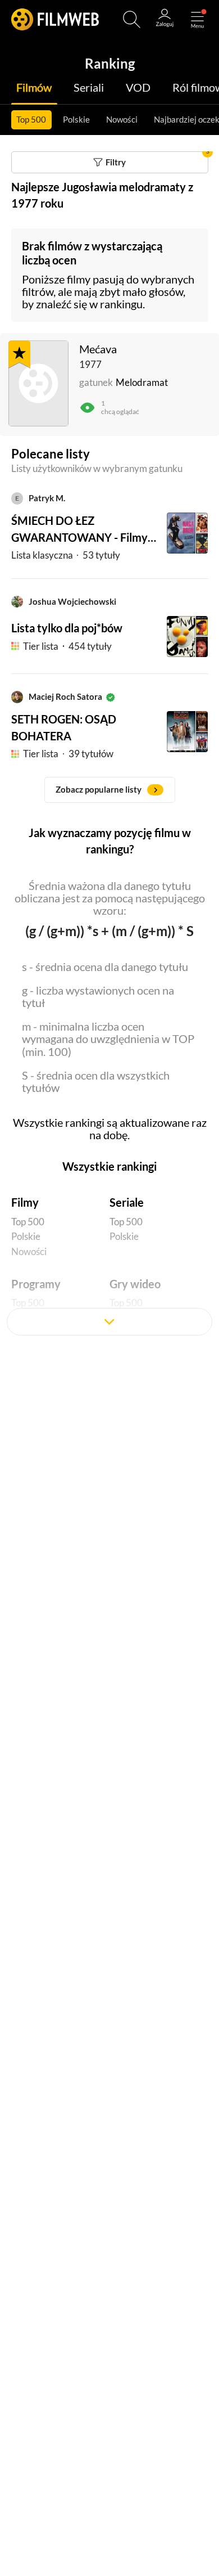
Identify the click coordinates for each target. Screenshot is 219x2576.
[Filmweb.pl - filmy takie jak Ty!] (55, 19)
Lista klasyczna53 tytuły (66, 555)
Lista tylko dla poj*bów (67, 628)
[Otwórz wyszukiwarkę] (132, 19)
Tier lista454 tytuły (67, 646)
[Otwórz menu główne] (197, 19)
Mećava (98, 349)
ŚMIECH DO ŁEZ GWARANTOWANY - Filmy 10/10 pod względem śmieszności (79, 530)
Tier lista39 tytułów (68, 754)
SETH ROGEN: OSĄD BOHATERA (64, 727)
